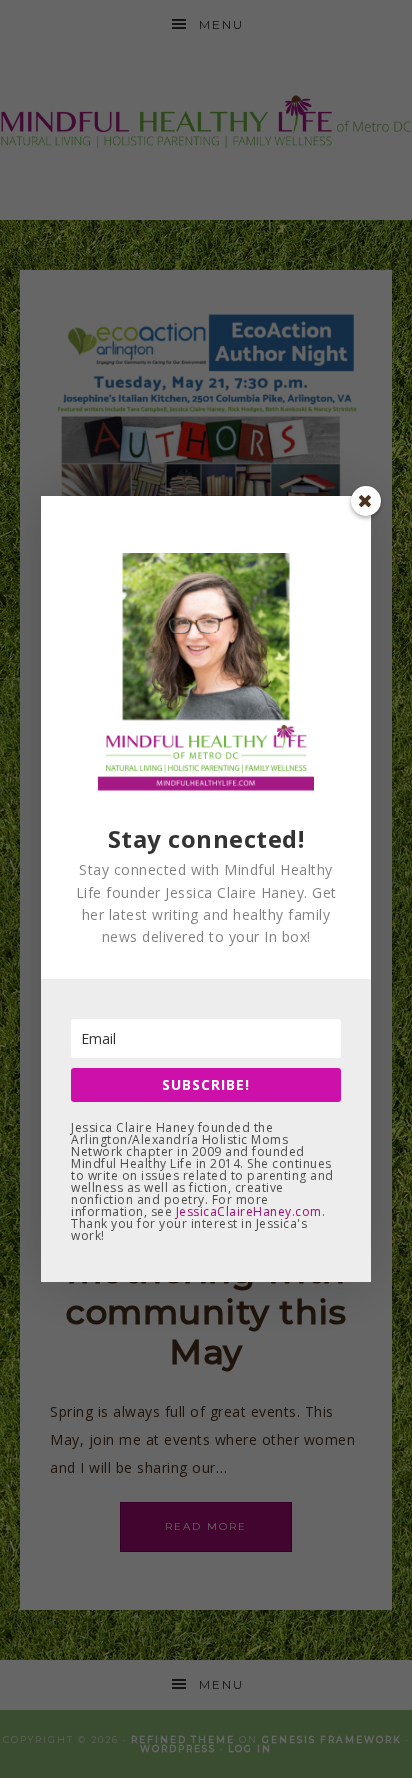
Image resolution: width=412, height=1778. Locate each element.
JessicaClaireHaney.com (249, 1211)
